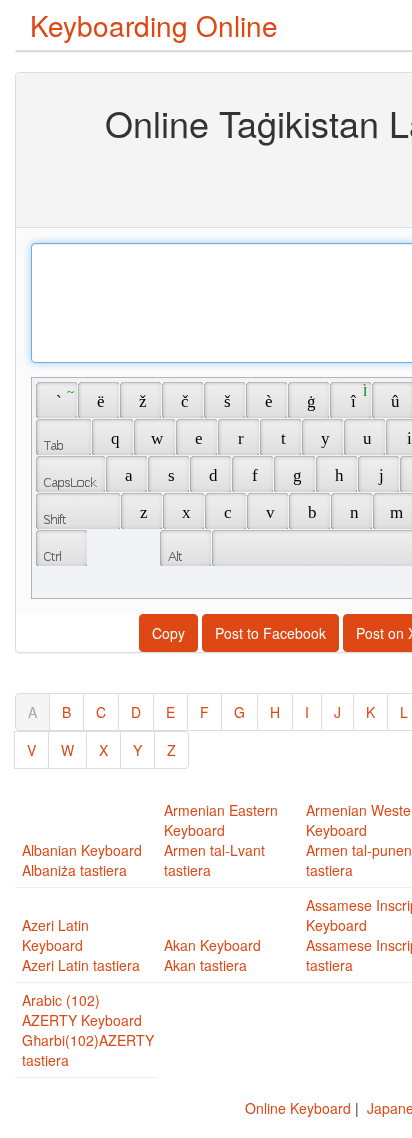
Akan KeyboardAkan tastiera (212, 955)
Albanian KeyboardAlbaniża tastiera (82, 860)
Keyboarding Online (154, 25)
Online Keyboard (298, 1108)
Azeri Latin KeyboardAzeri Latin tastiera (81, 945)
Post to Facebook (270, 633)
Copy (168, 633)
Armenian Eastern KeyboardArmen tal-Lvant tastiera (221, 840)
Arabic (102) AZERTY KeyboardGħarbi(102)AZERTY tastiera (88, 1030)
